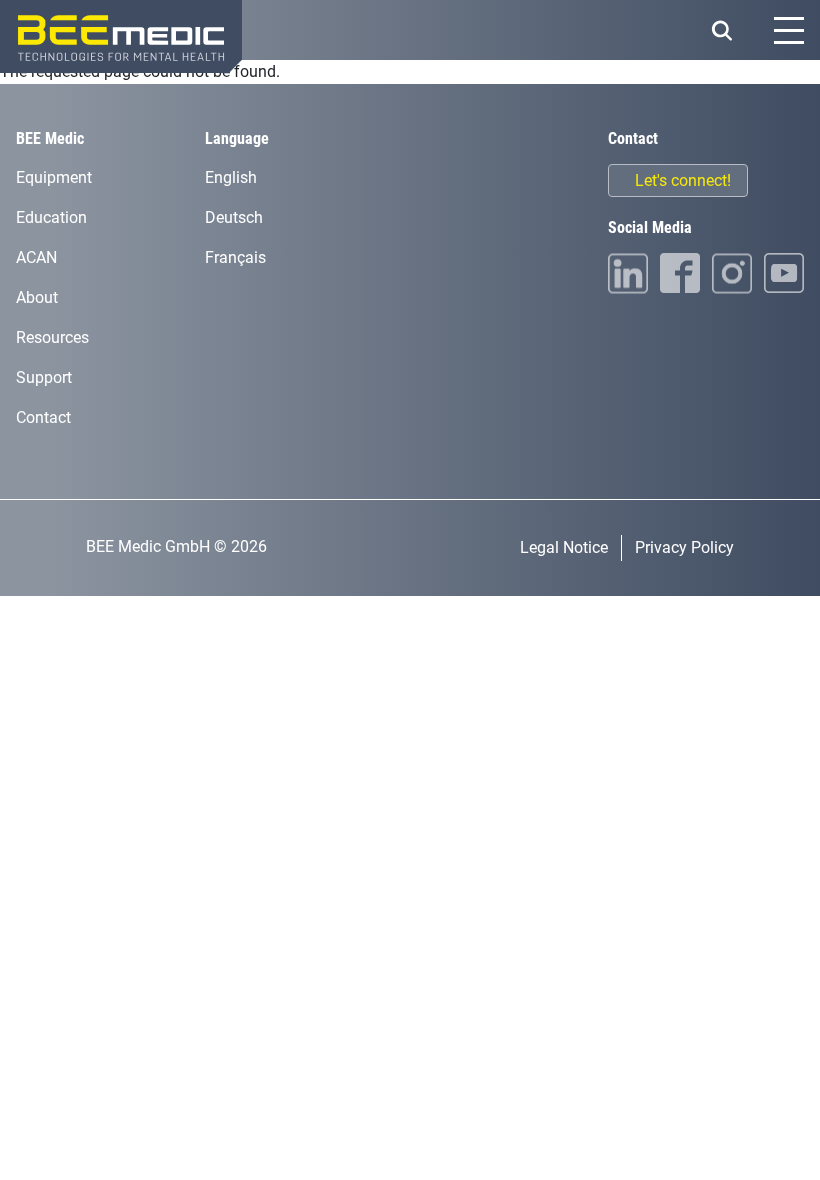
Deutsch (234, 217)
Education (51, 217)
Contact (43, 417)
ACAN (36, 257)
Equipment (54, 177)
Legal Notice (564, 547)
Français (235, 257)
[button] (721, 30)
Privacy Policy (684, 547)
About (37, 297)
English (231, 177)
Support (44, 377)
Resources (52, 337)
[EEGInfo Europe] (121, 36)
